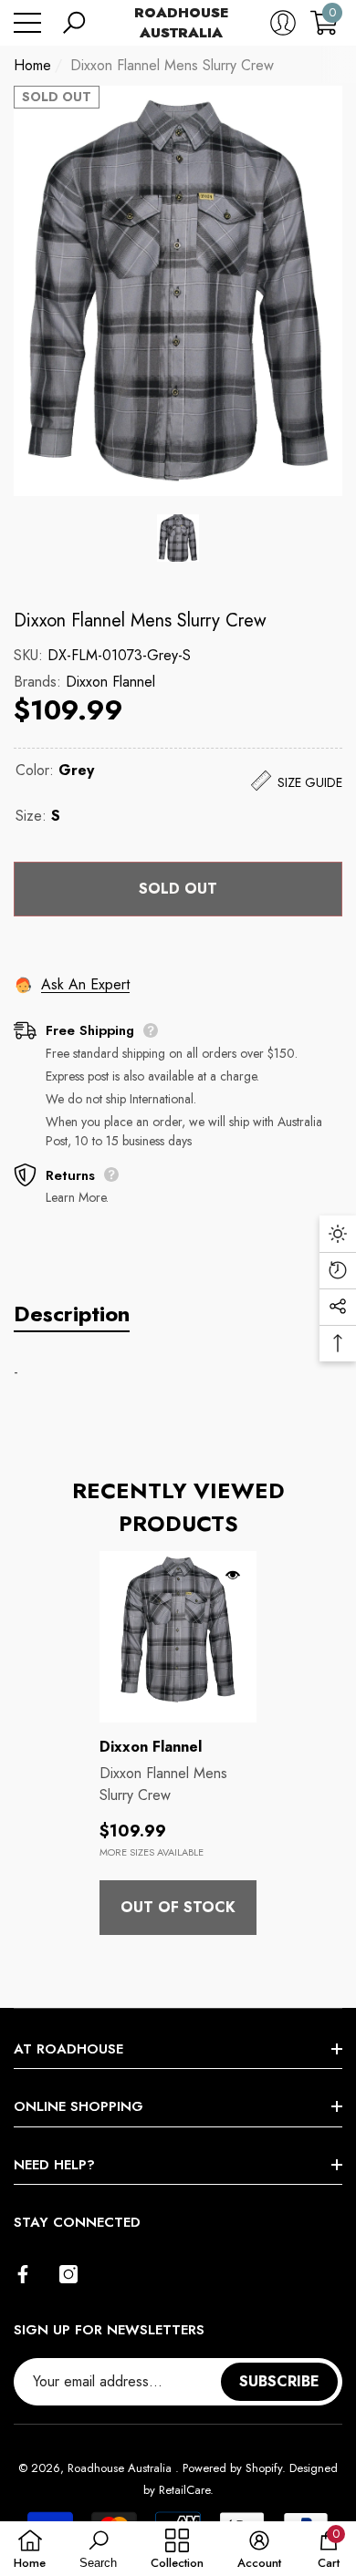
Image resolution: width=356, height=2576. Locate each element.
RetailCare (184, 2490)
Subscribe (279, 2381)
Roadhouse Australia (121, 2468)
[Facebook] (23, 2274)
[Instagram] (68, 2274)
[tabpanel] (178, 1743)
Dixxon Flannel (110, 682)
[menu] (27, 23)
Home (32, 65)
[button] (74, 23)
